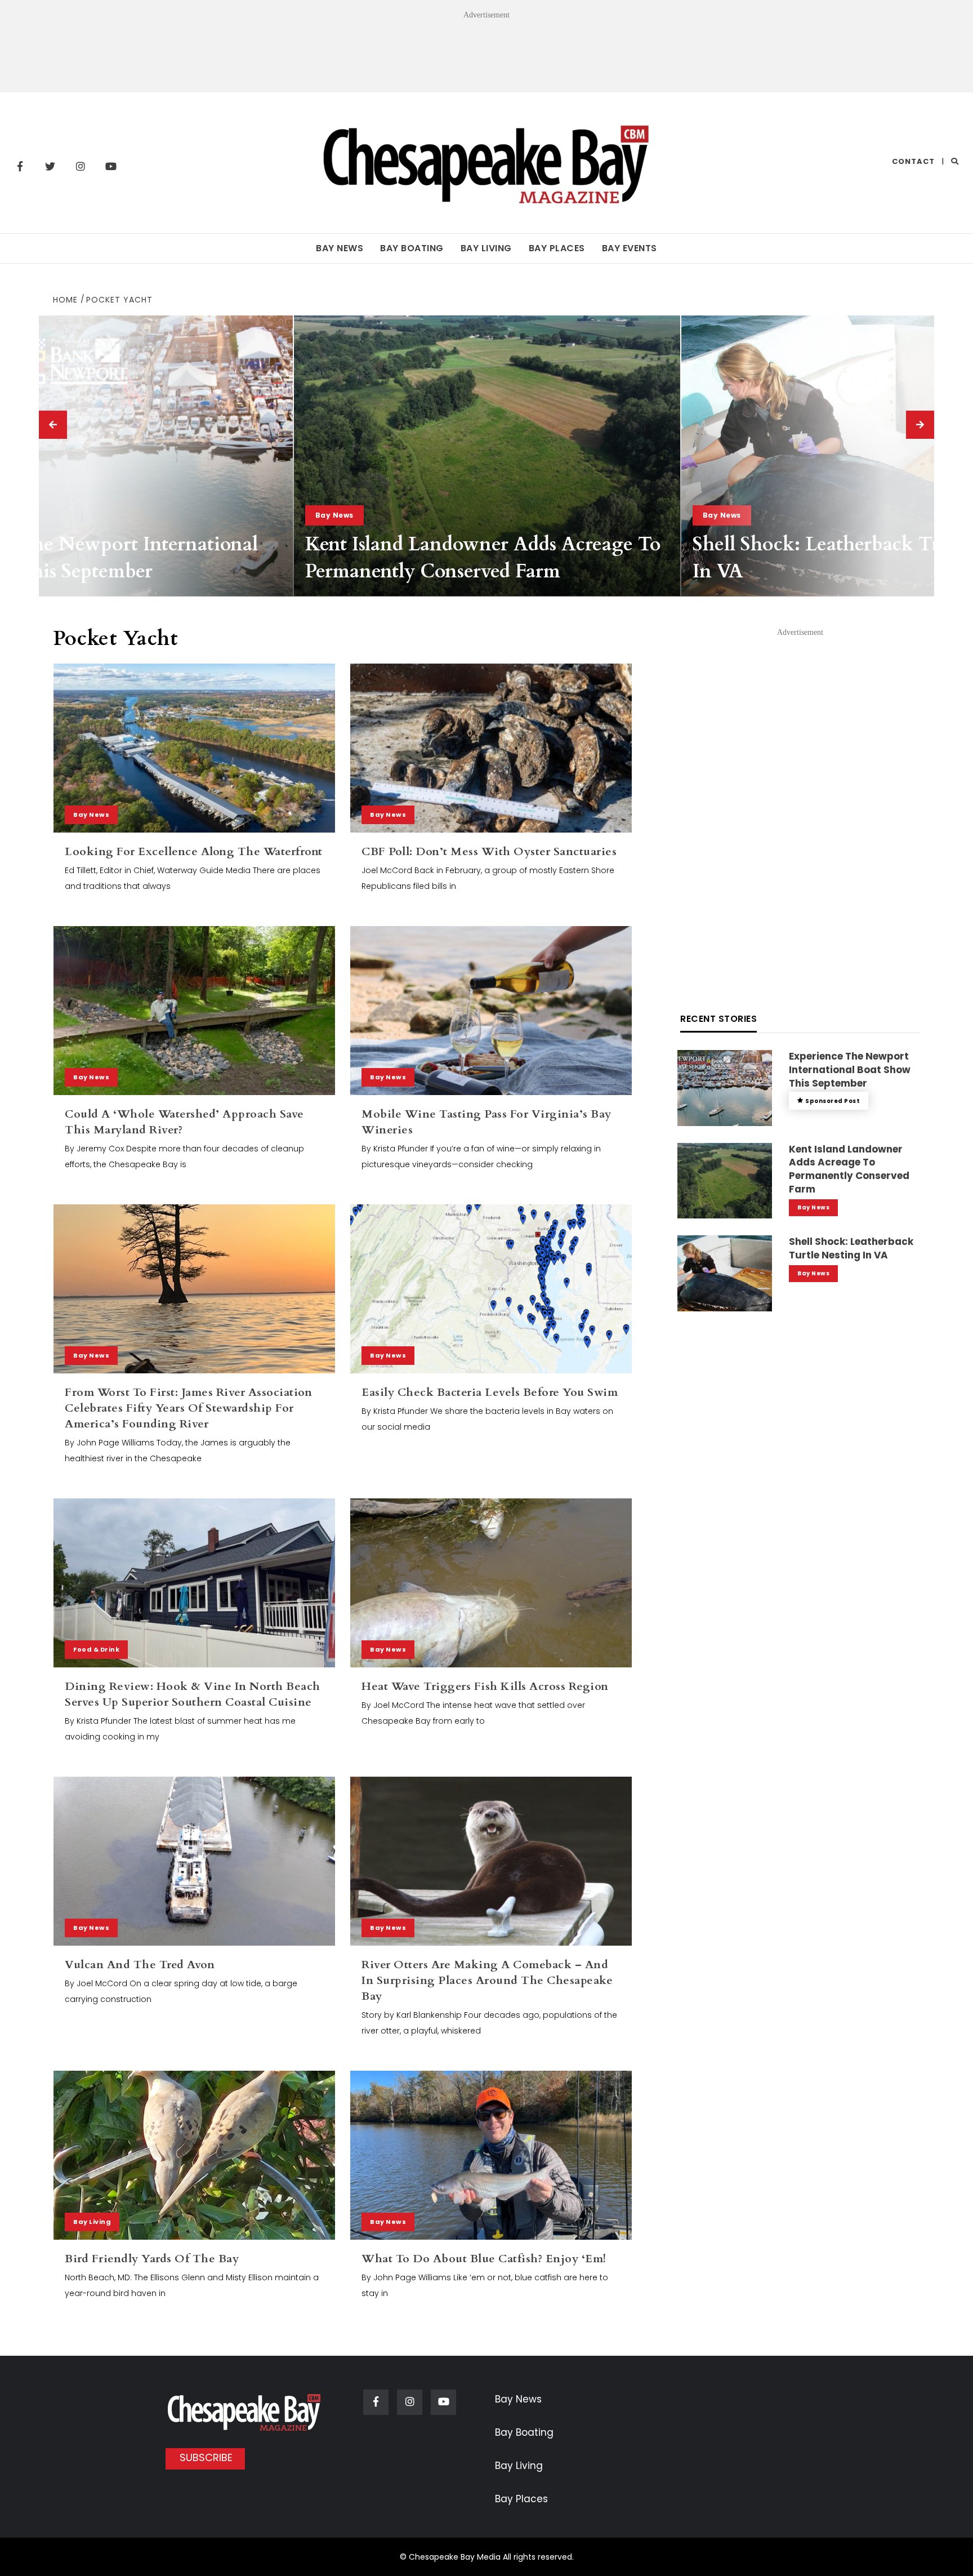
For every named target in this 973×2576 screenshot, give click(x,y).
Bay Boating (412, 248)
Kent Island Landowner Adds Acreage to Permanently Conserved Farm (483, 558)
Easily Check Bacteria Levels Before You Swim (490, 1392)
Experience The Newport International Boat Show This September (850, 1070)
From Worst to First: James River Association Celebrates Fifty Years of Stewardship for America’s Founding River (188, 1408)
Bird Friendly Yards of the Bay (152, 2259)
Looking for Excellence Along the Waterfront (194, 851)
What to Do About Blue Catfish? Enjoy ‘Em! (484, 2259)
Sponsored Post (833, 1101)
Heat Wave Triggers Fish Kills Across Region (485, 1686)
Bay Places (557, 248)
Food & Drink (96, 1649)
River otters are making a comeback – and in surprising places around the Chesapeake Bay (487, 1980)
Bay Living (486, 248)
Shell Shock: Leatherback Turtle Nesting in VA (851, 1248)
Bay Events (630, 248)
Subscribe (206, 2457)
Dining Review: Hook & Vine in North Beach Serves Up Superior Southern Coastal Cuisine (193, 1694)
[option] (487, 456)
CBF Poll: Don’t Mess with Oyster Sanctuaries (489, 851)
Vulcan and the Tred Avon (140, 1965)
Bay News (340, 248)
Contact (913, 161)
